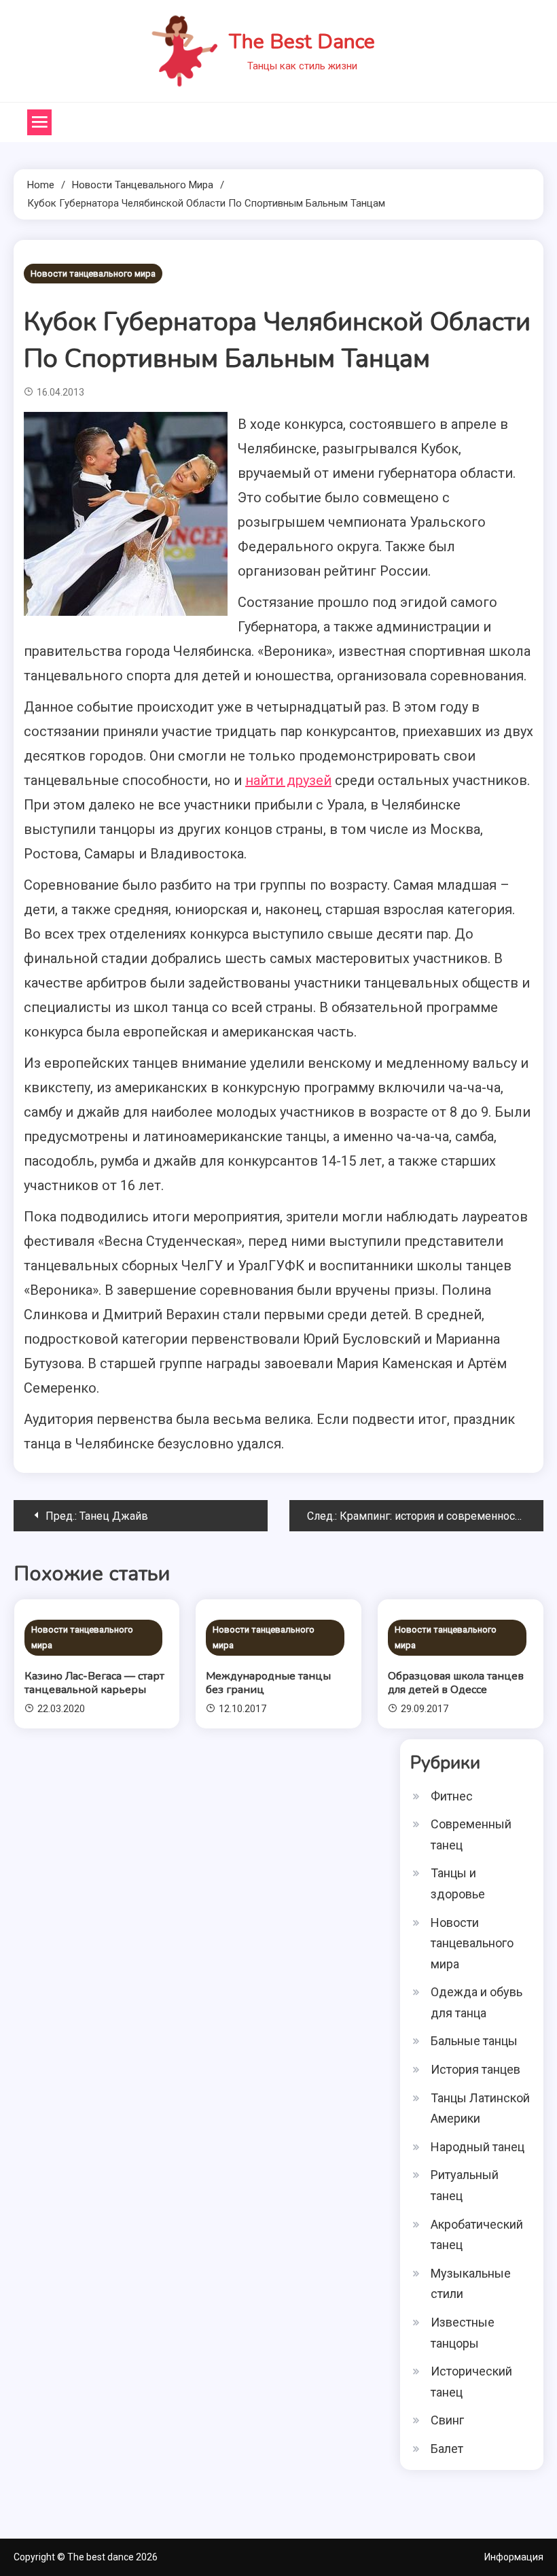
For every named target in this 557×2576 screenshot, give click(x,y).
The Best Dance (302, 42)
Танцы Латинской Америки (480, 2108)
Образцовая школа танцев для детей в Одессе (456, 1683)
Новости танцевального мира (93, 274)
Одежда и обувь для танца (477, 2002)
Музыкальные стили (471, 2284)
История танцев (475, 2069)
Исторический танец (471, 2382)
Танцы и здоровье (458, 1883)
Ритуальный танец (465, 2185)
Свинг (447, 2420)
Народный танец (478, 2147)
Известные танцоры (463, 2333)
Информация (514, 2557)
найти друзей (288, 780)
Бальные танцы (474, 2041)
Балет (447, 2449)
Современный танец (471, 1834)
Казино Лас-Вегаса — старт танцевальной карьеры (94, 1683)
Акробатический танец (477, 2235)
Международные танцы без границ (268, 1683)
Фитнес (452, 1796)
